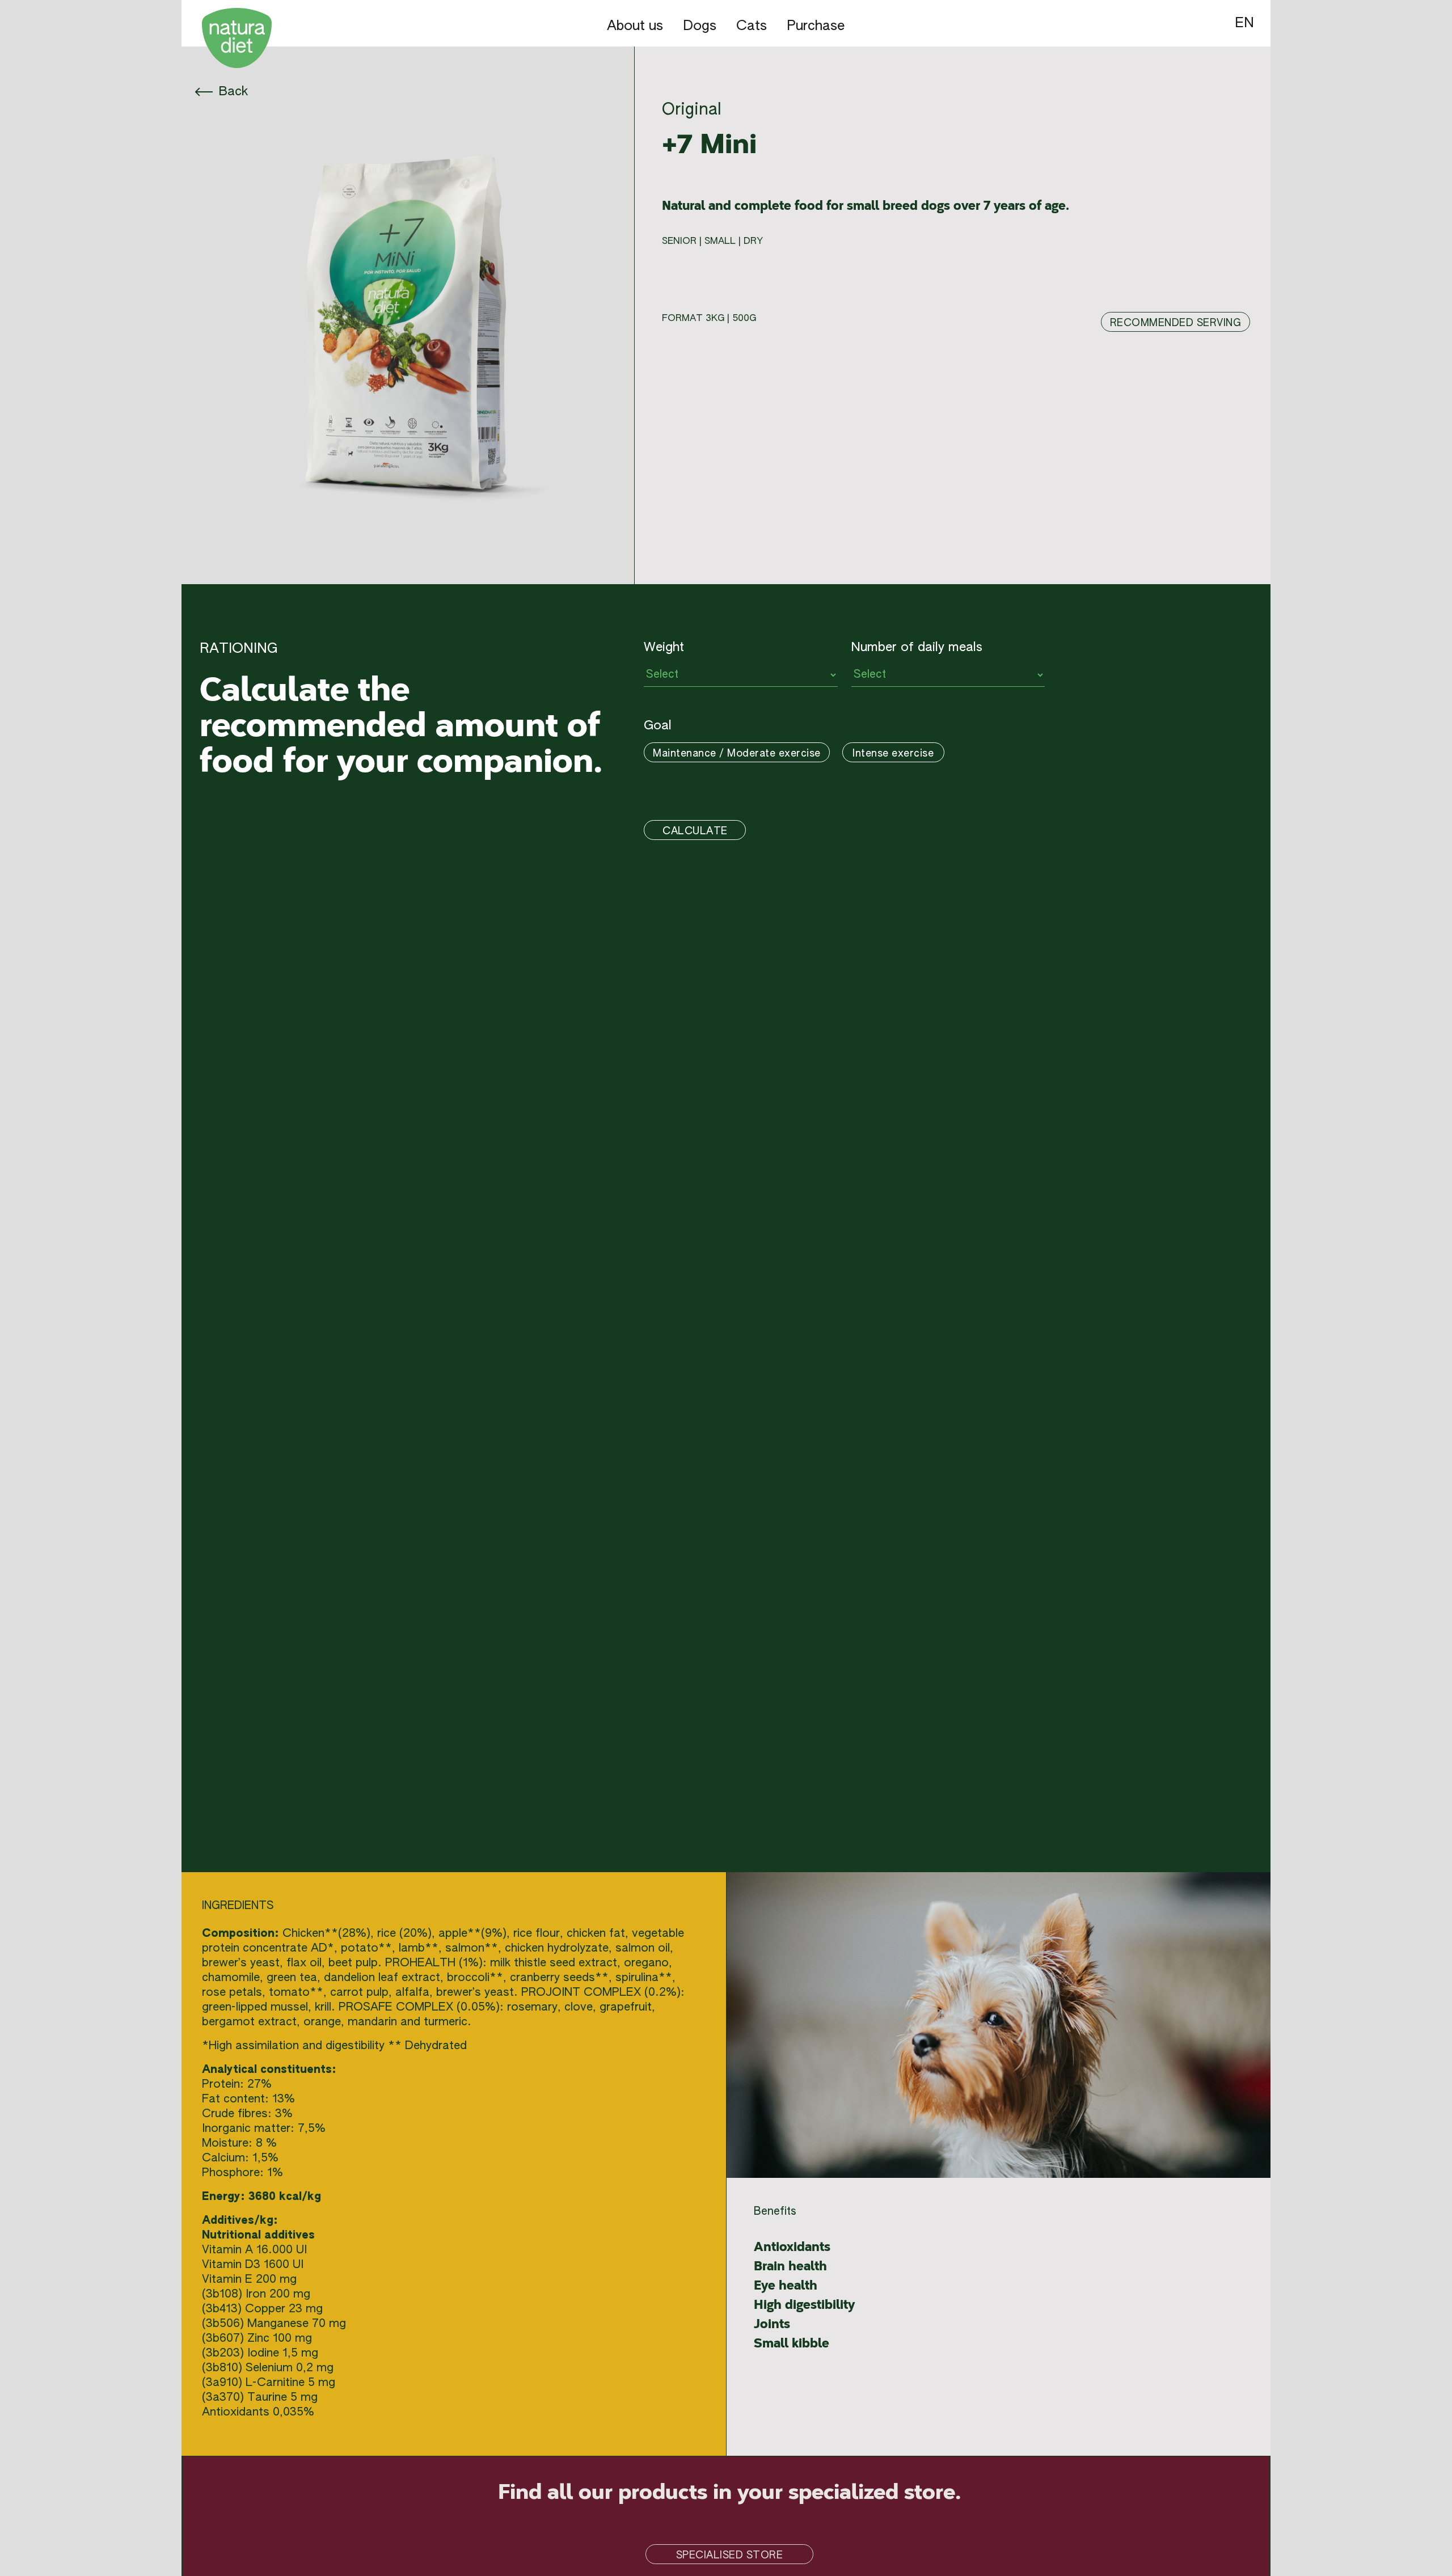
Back (231, 92)
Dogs (700, 26)
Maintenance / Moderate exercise (737, 754)
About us (635, 26)
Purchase (816, 26)
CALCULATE (695, 831)
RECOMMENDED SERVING (1176, 323)
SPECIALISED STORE (730, 2556)
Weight (664, 648)
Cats (752, 26)
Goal (658, 726)
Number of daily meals (917, 648)
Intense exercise (893, 754)
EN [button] (1244, 23)
